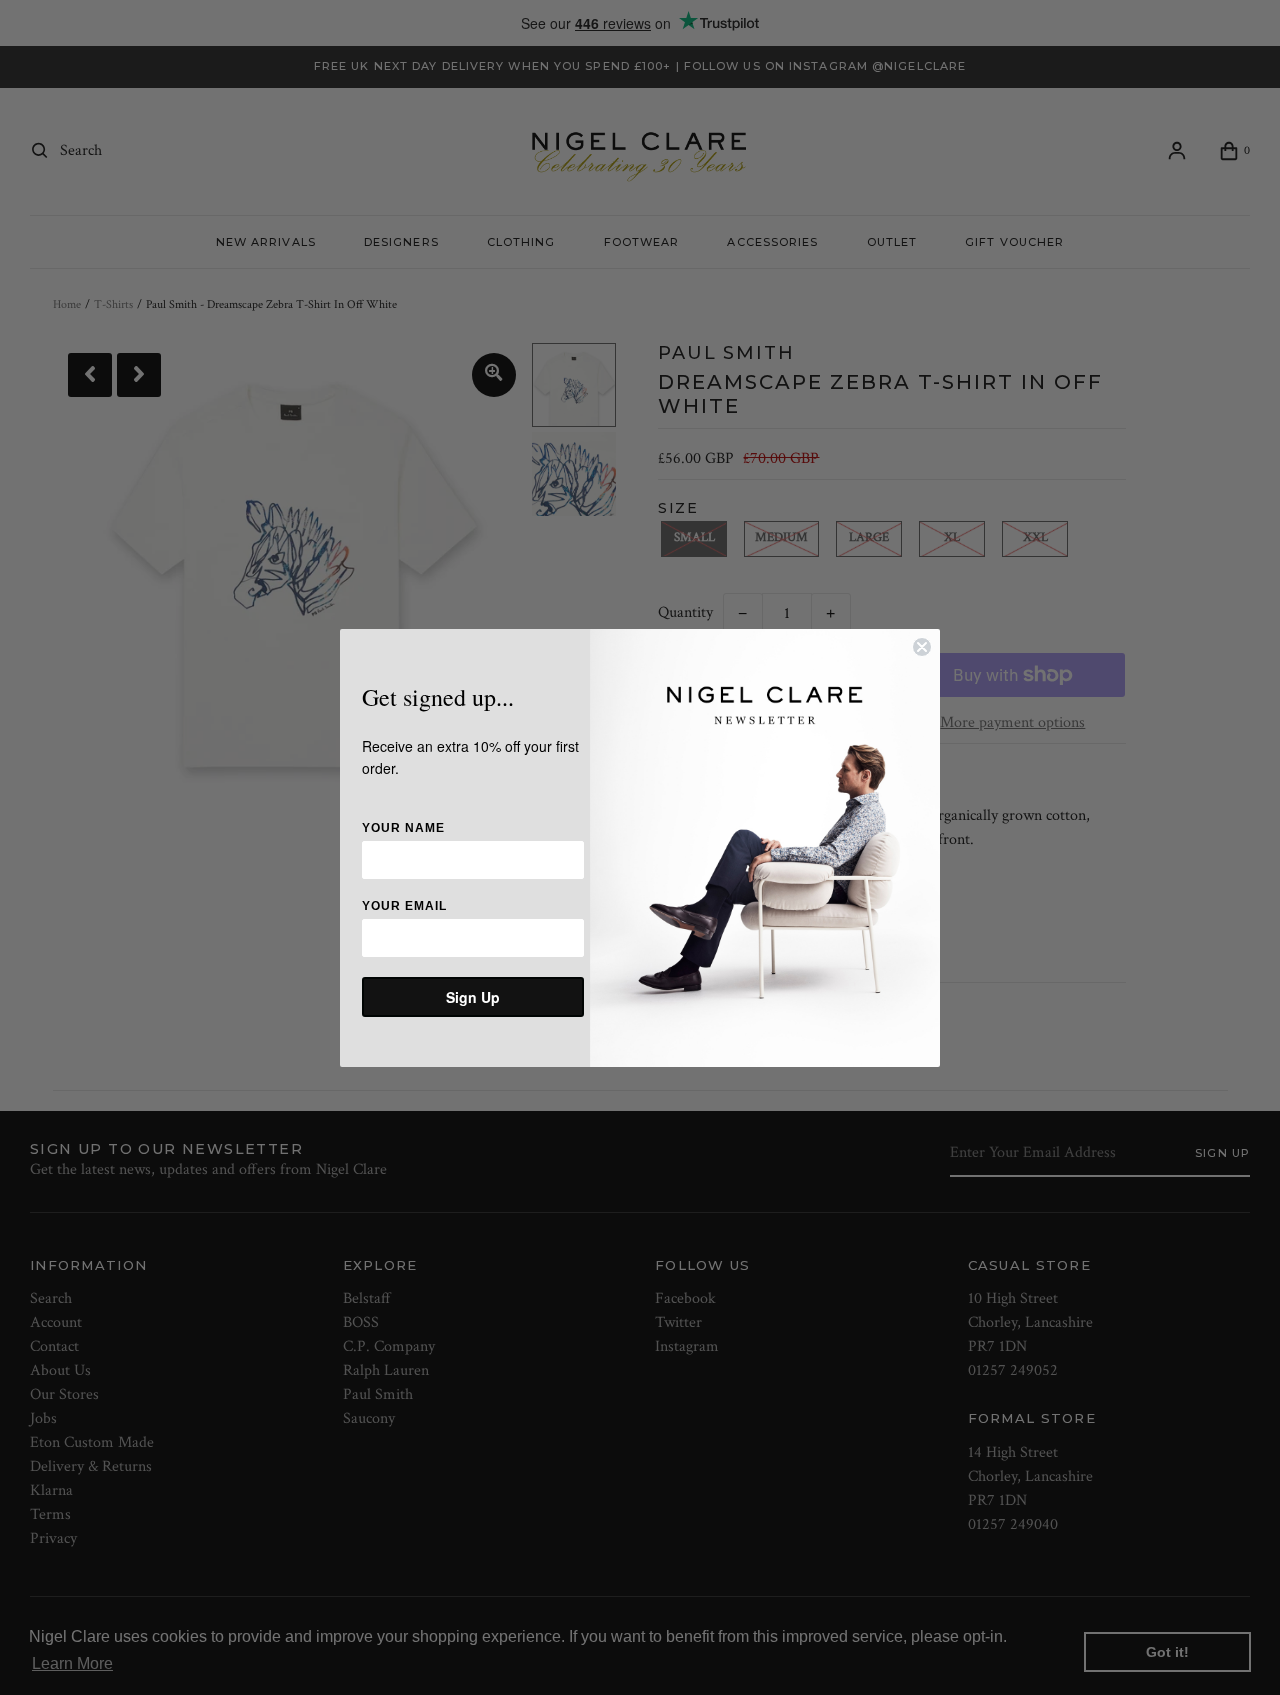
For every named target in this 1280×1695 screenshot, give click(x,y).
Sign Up (473, 997)
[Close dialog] (922, 647)
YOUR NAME (403, 828)
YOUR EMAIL (404, 906)
